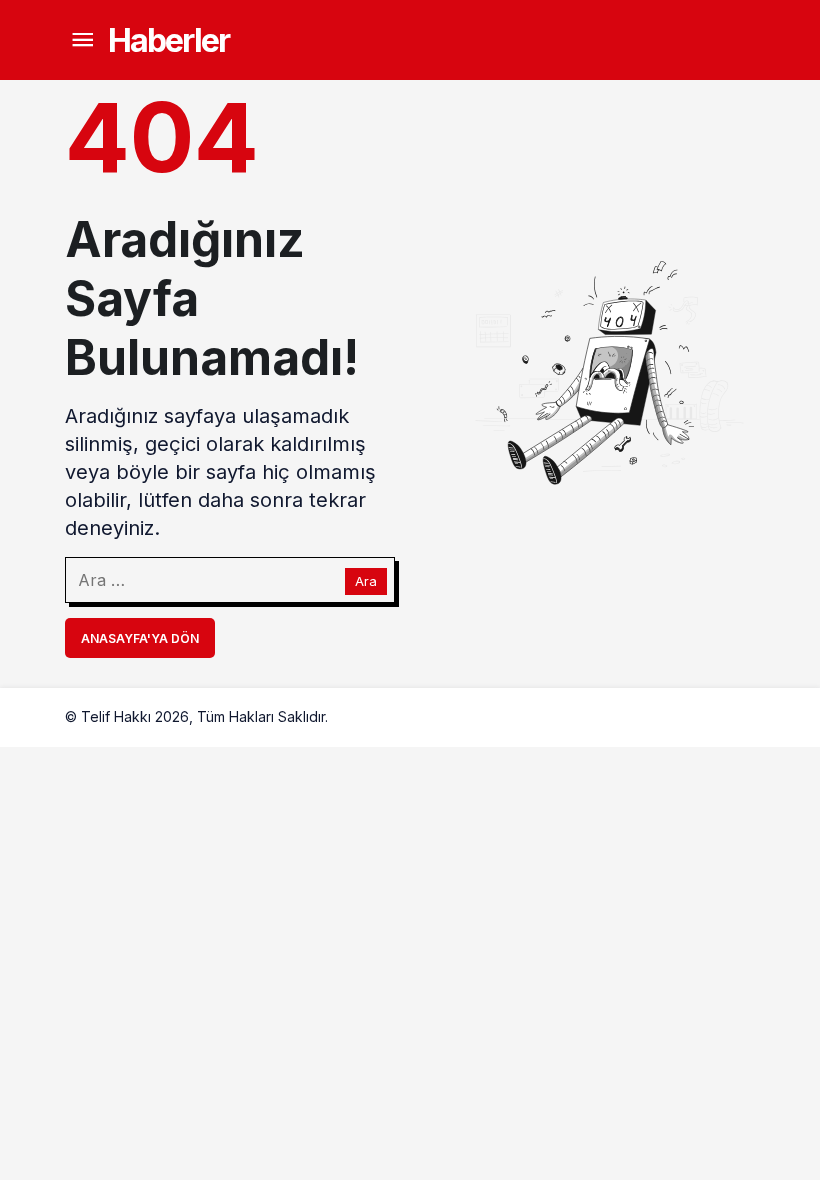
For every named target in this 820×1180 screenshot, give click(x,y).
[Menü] (82, 40)
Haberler (168, 40)
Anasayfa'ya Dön (140, 638)
